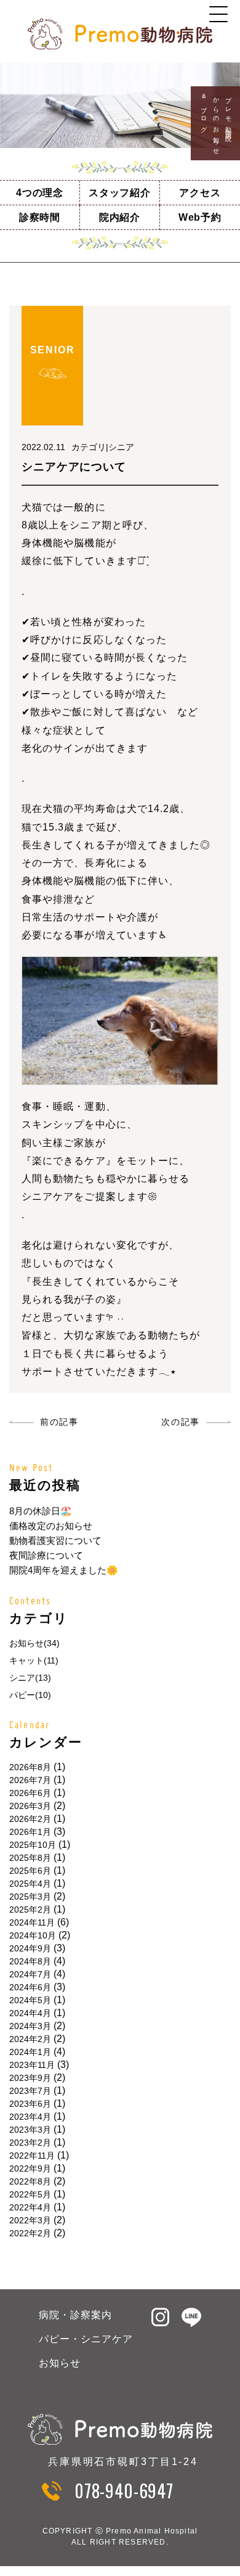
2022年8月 (30, 2181)
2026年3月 (30, 1806)
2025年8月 (30, 1858)
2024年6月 (30, 1987)
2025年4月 (30, 1884)
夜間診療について (46, 1555)
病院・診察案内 (75, 2315)
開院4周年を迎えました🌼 (64, 1570)
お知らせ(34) (34, 1643)
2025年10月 (33, 1845)
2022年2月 (30, 2233)
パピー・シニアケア (86, 2339)
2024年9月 (30, 1948)
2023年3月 (30, 2130)
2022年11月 (32, 2156)
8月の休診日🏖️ (41, 1511)
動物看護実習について (55, 1540)
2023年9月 (30, 2078)
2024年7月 (30, 1974)
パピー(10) (30, 1695)
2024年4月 (30, 2013)
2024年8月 (30, 1961)
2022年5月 (30, 2194)
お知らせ (60, 2363)
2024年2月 (30, 2039)
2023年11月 (32, 2065)
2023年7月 (30, 2091)
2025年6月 (30, 1871)
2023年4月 (30, 2117)
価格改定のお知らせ (51, 1526)
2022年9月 (30, 2168)
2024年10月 (33, 1935)
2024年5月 (30, 2000)
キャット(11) (34, 1660)
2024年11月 (32, 1922)
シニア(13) (30, 1678)
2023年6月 (30, 2104)
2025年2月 (30, 1909)
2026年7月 (30, 1780)
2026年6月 (30, 1793)
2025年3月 (30, 1897)
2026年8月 (30, 1767)
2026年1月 (30, 1832)
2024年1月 (30, 2052)
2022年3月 (30, 2220)
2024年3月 (30, 2026)
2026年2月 (30, 1819)
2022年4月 (30, 2207)
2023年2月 (30, 2143)
